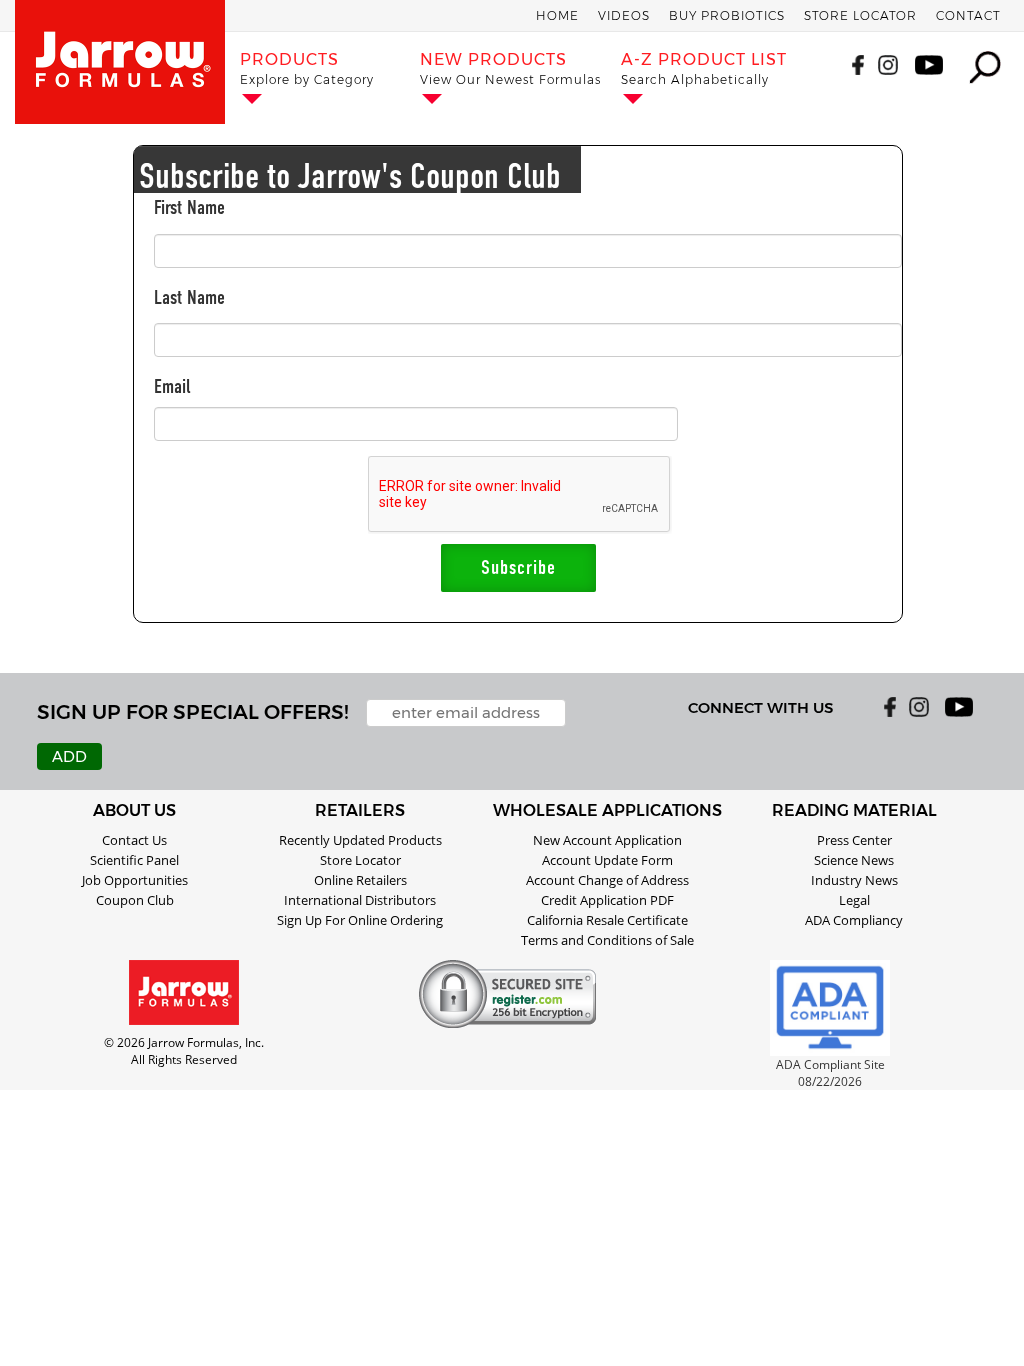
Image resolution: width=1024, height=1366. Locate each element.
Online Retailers (360, 880)
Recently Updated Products (360, 840)
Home (557, 15)
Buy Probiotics (727, 15)
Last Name (189, 297)
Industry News (854, 880)
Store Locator (860, 15)
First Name (189, 207)
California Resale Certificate (607, 920)
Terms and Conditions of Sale (607, 940)
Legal (854, 900)
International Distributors (360, 900)
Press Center (854, 840)
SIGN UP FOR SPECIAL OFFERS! (192, 712)
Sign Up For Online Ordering (360, 920)
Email (172, 386)
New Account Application (607, 840)
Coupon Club (135, 900)
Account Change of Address (607, 880)
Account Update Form (607, 860)
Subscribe (518, 567)
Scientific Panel (134, 860)
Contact (968, 15)
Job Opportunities (135, 880)
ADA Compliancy (854, 920)
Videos (624, 15)
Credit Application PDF (607, 900)
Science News (854, 860)
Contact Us (134, 840)
